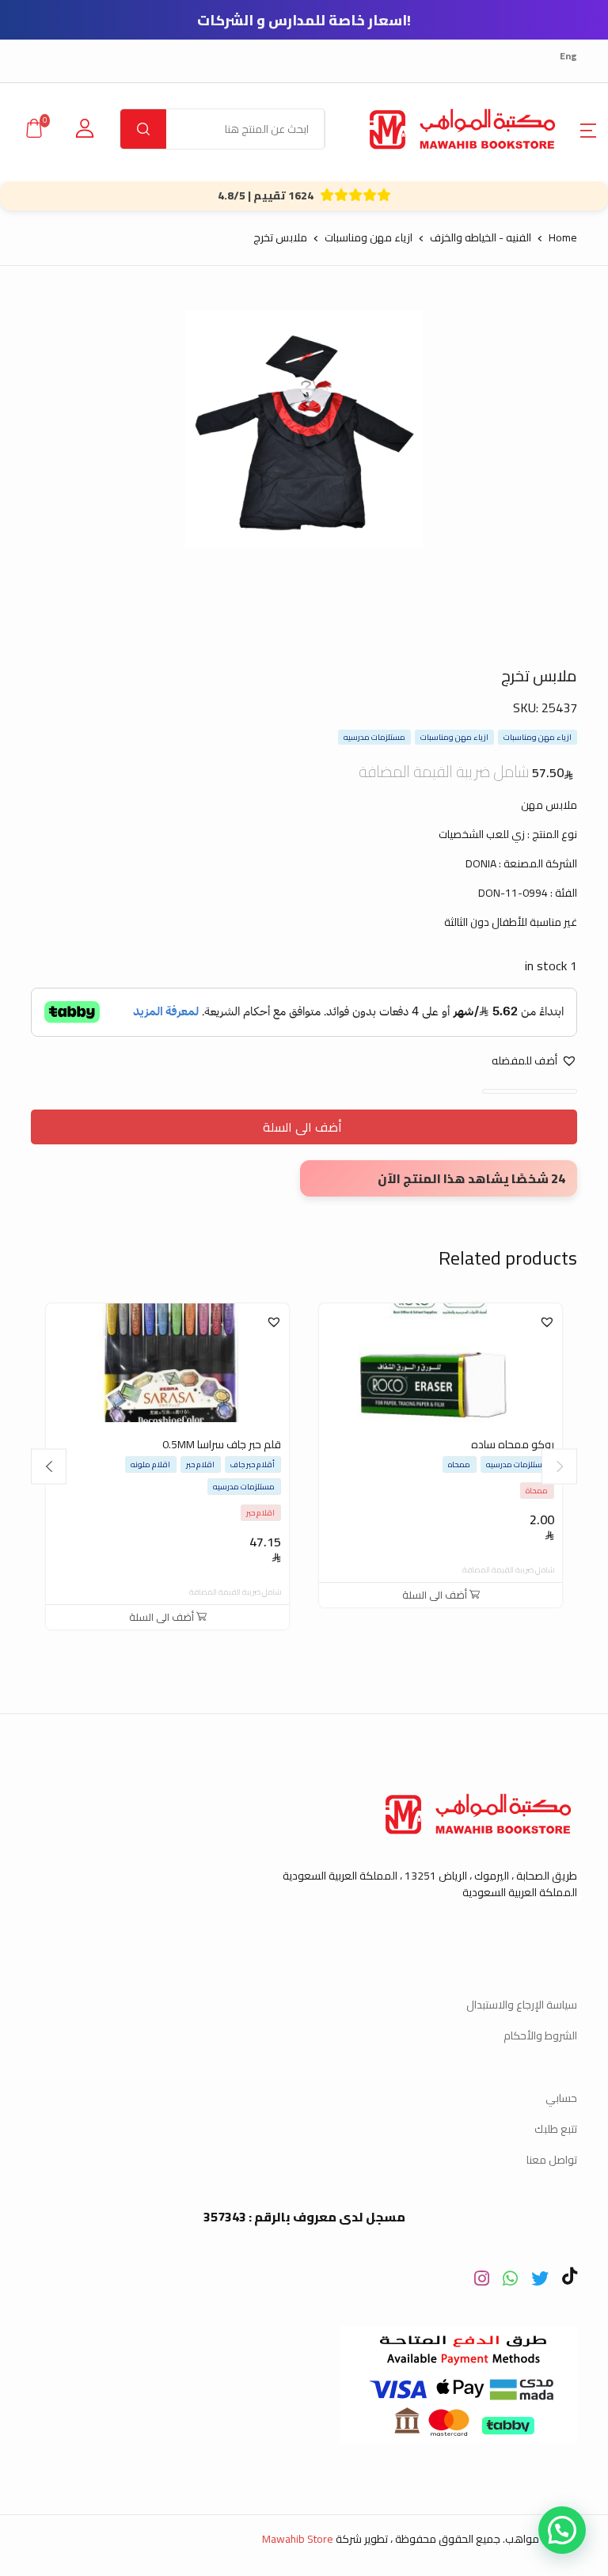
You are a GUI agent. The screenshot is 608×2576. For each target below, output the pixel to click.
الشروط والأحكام (540, 2035)
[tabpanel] (304, 429)
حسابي (561, 2098)
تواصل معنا (552, 2160)
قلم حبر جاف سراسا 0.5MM (222, 1444)
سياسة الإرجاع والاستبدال (522, 2005)
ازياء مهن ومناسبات (369, 237)
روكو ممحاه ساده (513, 1444)
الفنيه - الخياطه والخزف (481, 237)
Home (563, 237)
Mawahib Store (298, 2539)
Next (49, 1466)
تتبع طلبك (556, 2129)
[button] (588, 129)
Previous (559, 1466)
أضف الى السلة (304, 1127)
